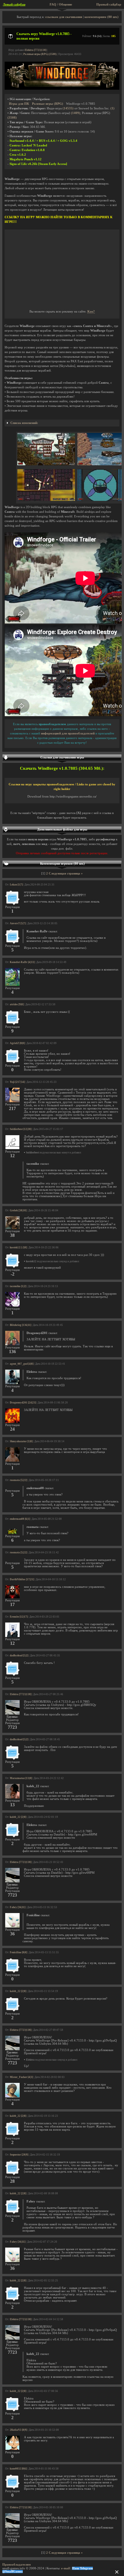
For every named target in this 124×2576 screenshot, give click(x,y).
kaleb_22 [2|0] (18, 1817)
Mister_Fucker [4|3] (21, 2077)
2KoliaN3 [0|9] (18, 2430)
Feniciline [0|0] (18, 1952)
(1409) (76, 113)
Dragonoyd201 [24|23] (23, 1403)
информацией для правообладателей (68, 733)
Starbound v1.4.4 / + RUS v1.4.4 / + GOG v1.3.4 (43, 141)
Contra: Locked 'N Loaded (28, 145)
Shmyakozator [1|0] (21, 1441)
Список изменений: (24, 423)
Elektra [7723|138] (36, 50)
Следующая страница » (66, 873)
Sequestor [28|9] (19, 2155)
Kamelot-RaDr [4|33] (22, 962)
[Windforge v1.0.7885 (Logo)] (62, 89)
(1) (112, 108)
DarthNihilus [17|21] (22, 1579)
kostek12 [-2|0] (18, 1247)
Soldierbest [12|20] (21, 1129)
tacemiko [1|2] (18, 1286)
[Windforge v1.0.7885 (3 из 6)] (46, 500)
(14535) (68, 108)
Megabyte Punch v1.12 (26, 159)
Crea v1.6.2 (18, 155)
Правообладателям (17, 2565)
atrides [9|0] (17, 1004)
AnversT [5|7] (18, 923)
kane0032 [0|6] (18, 2469)
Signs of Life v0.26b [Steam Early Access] (38, 164)
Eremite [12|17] (19, 1617)
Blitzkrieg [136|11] (20, 1325)
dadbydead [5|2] (19, 1656)
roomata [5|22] (18, 1480)
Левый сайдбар (14, 4)
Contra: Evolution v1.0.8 (27, 150)
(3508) (12, 118)
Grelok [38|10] (18, 1210)
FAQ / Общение (61, 4)
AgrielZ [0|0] (17, 1043)
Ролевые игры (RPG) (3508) (40, 54)
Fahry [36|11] (18, 1907)
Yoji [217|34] (17, 1082)
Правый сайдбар (109, 4)
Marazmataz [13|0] (21, 1778)
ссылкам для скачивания (64, 17)
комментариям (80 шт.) (102, 17)
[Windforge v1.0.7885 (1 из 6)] (46, 464)
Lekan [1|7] (16, 885)
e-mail (65, 2568)
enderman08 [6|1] (20, 1519)
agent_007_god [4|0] (22, 1364)
